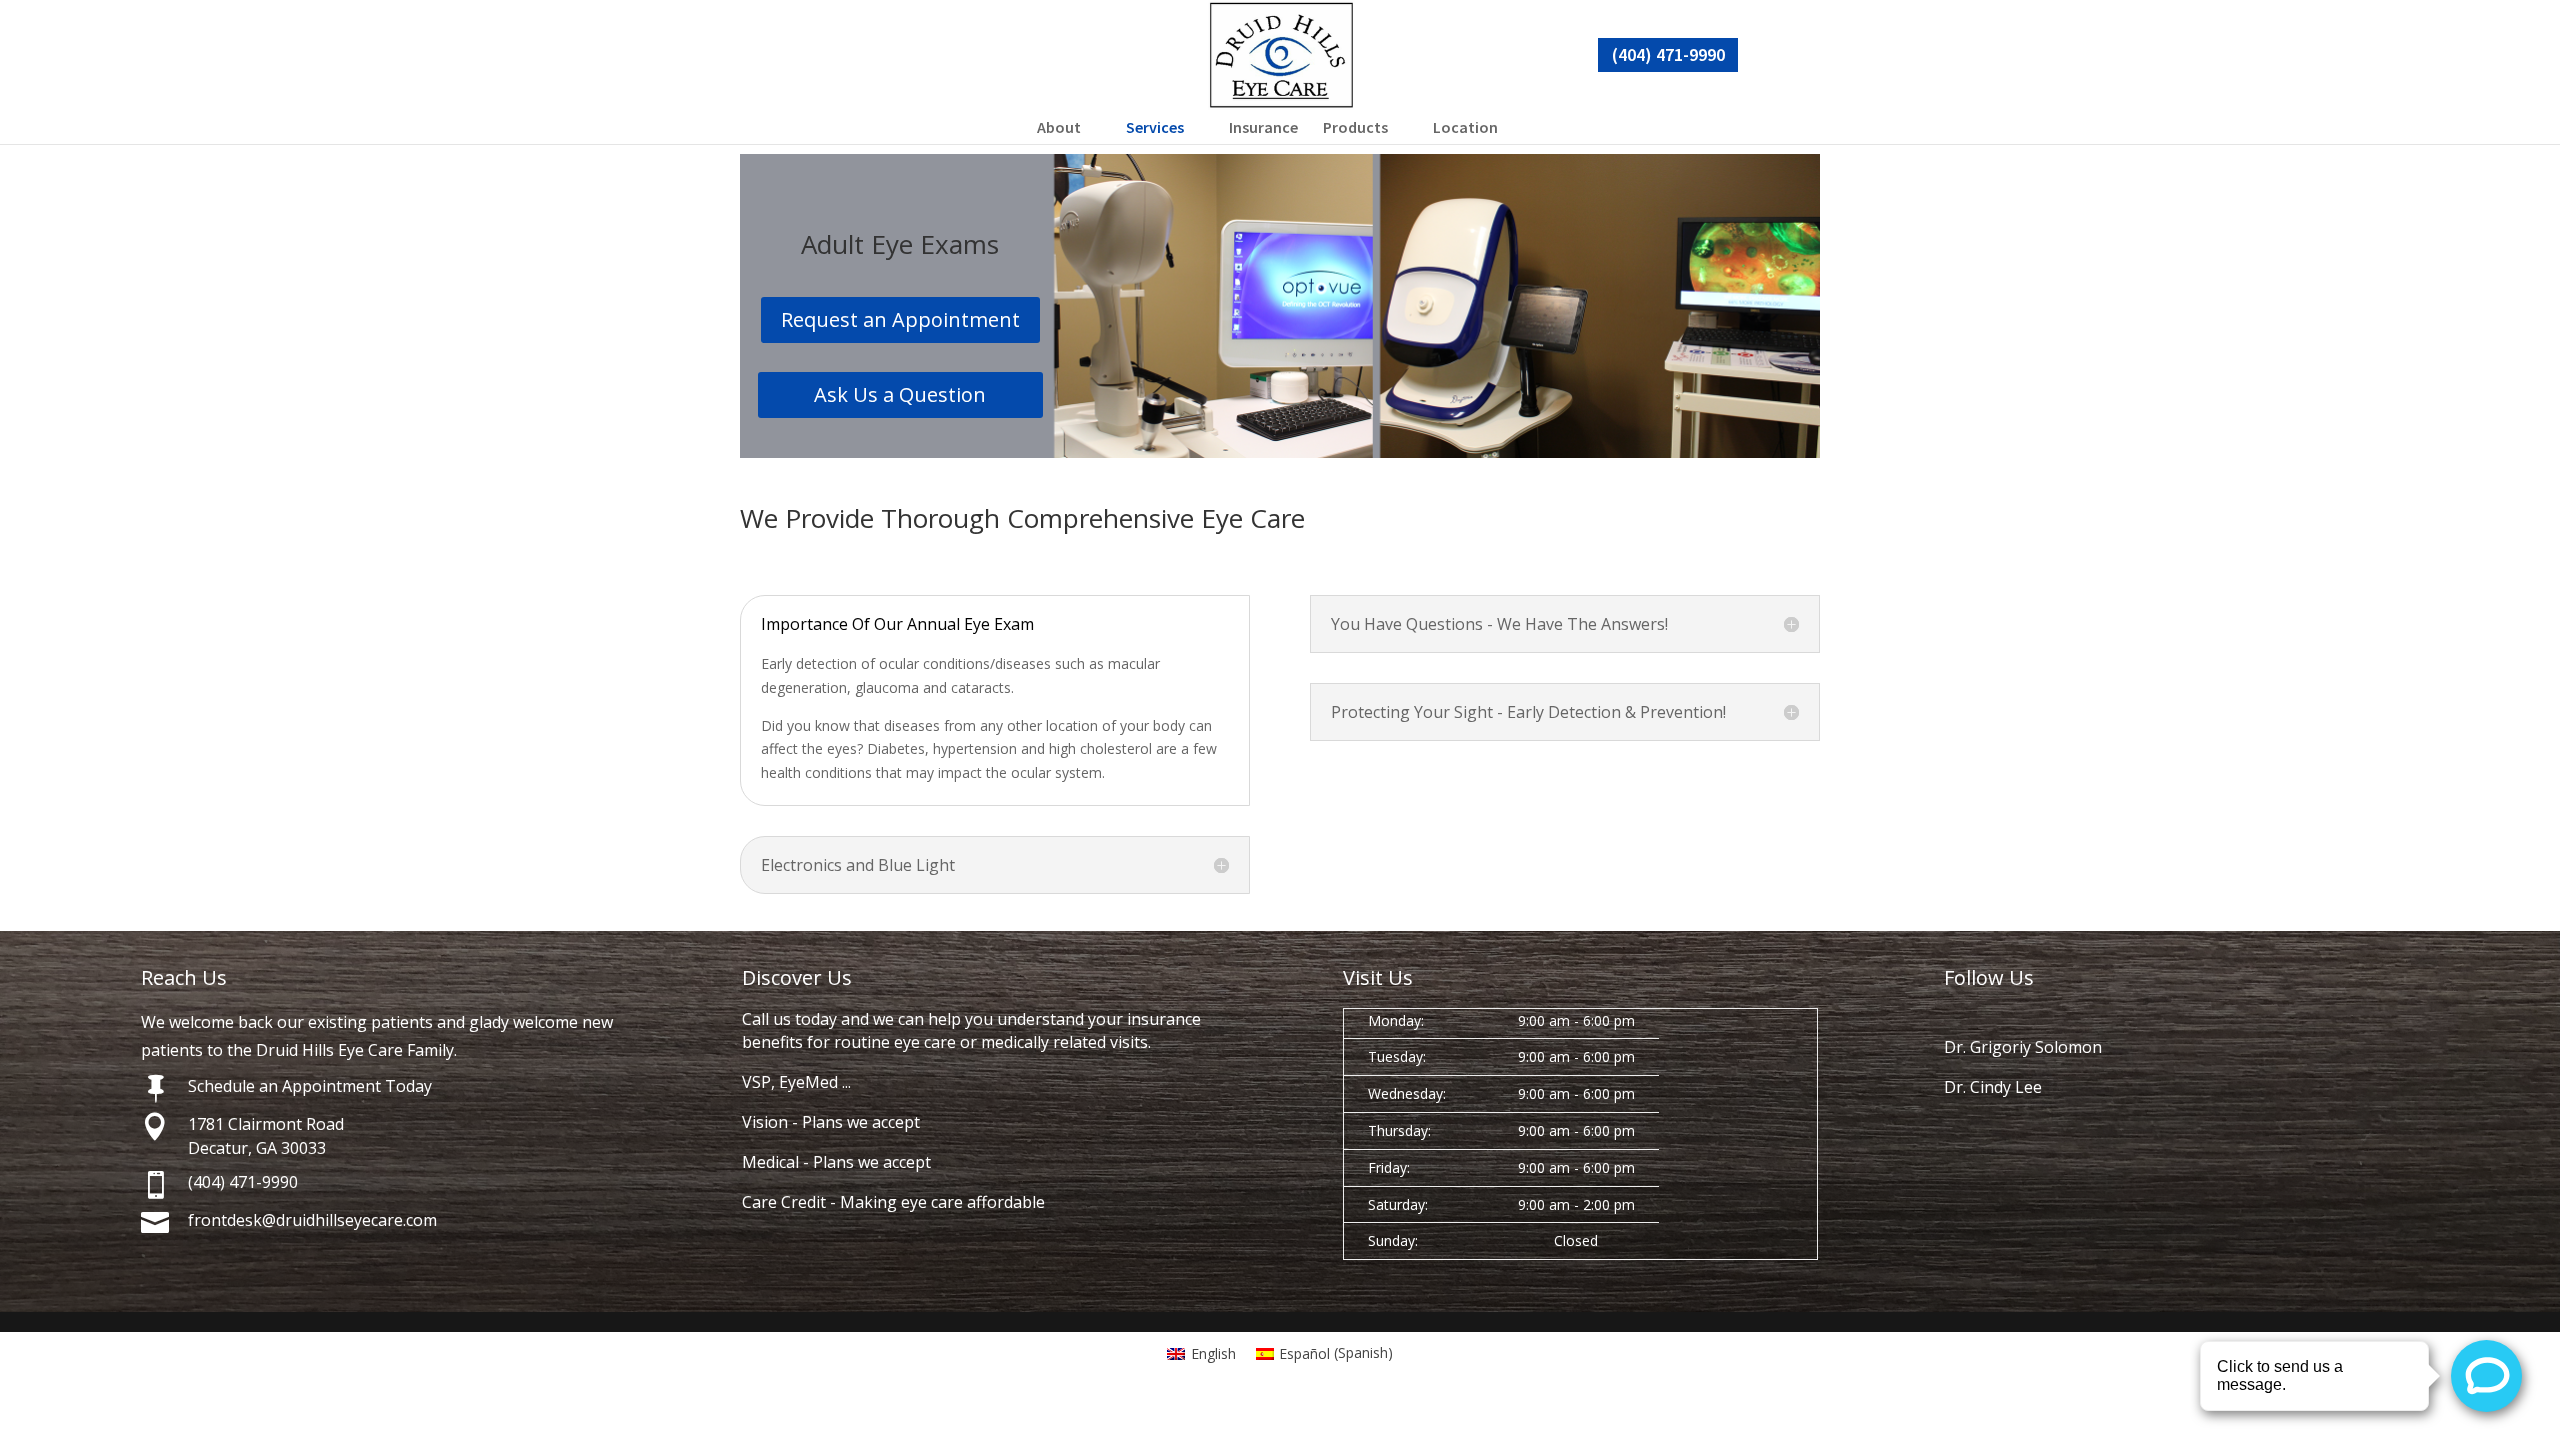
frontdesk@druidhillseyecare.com (312, 1220)
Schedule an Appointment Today (310, 1086)
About (1059, 127)
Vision (765, 1122)
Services (1155, 127)
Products (1355, 127)
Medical (770, 1162)
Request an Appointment (900, 319)
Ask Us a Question (900, 394)
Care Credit (784, 1202)
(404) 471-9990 (1668, 54)
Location (1465, 127)
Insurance (1263, 127)
